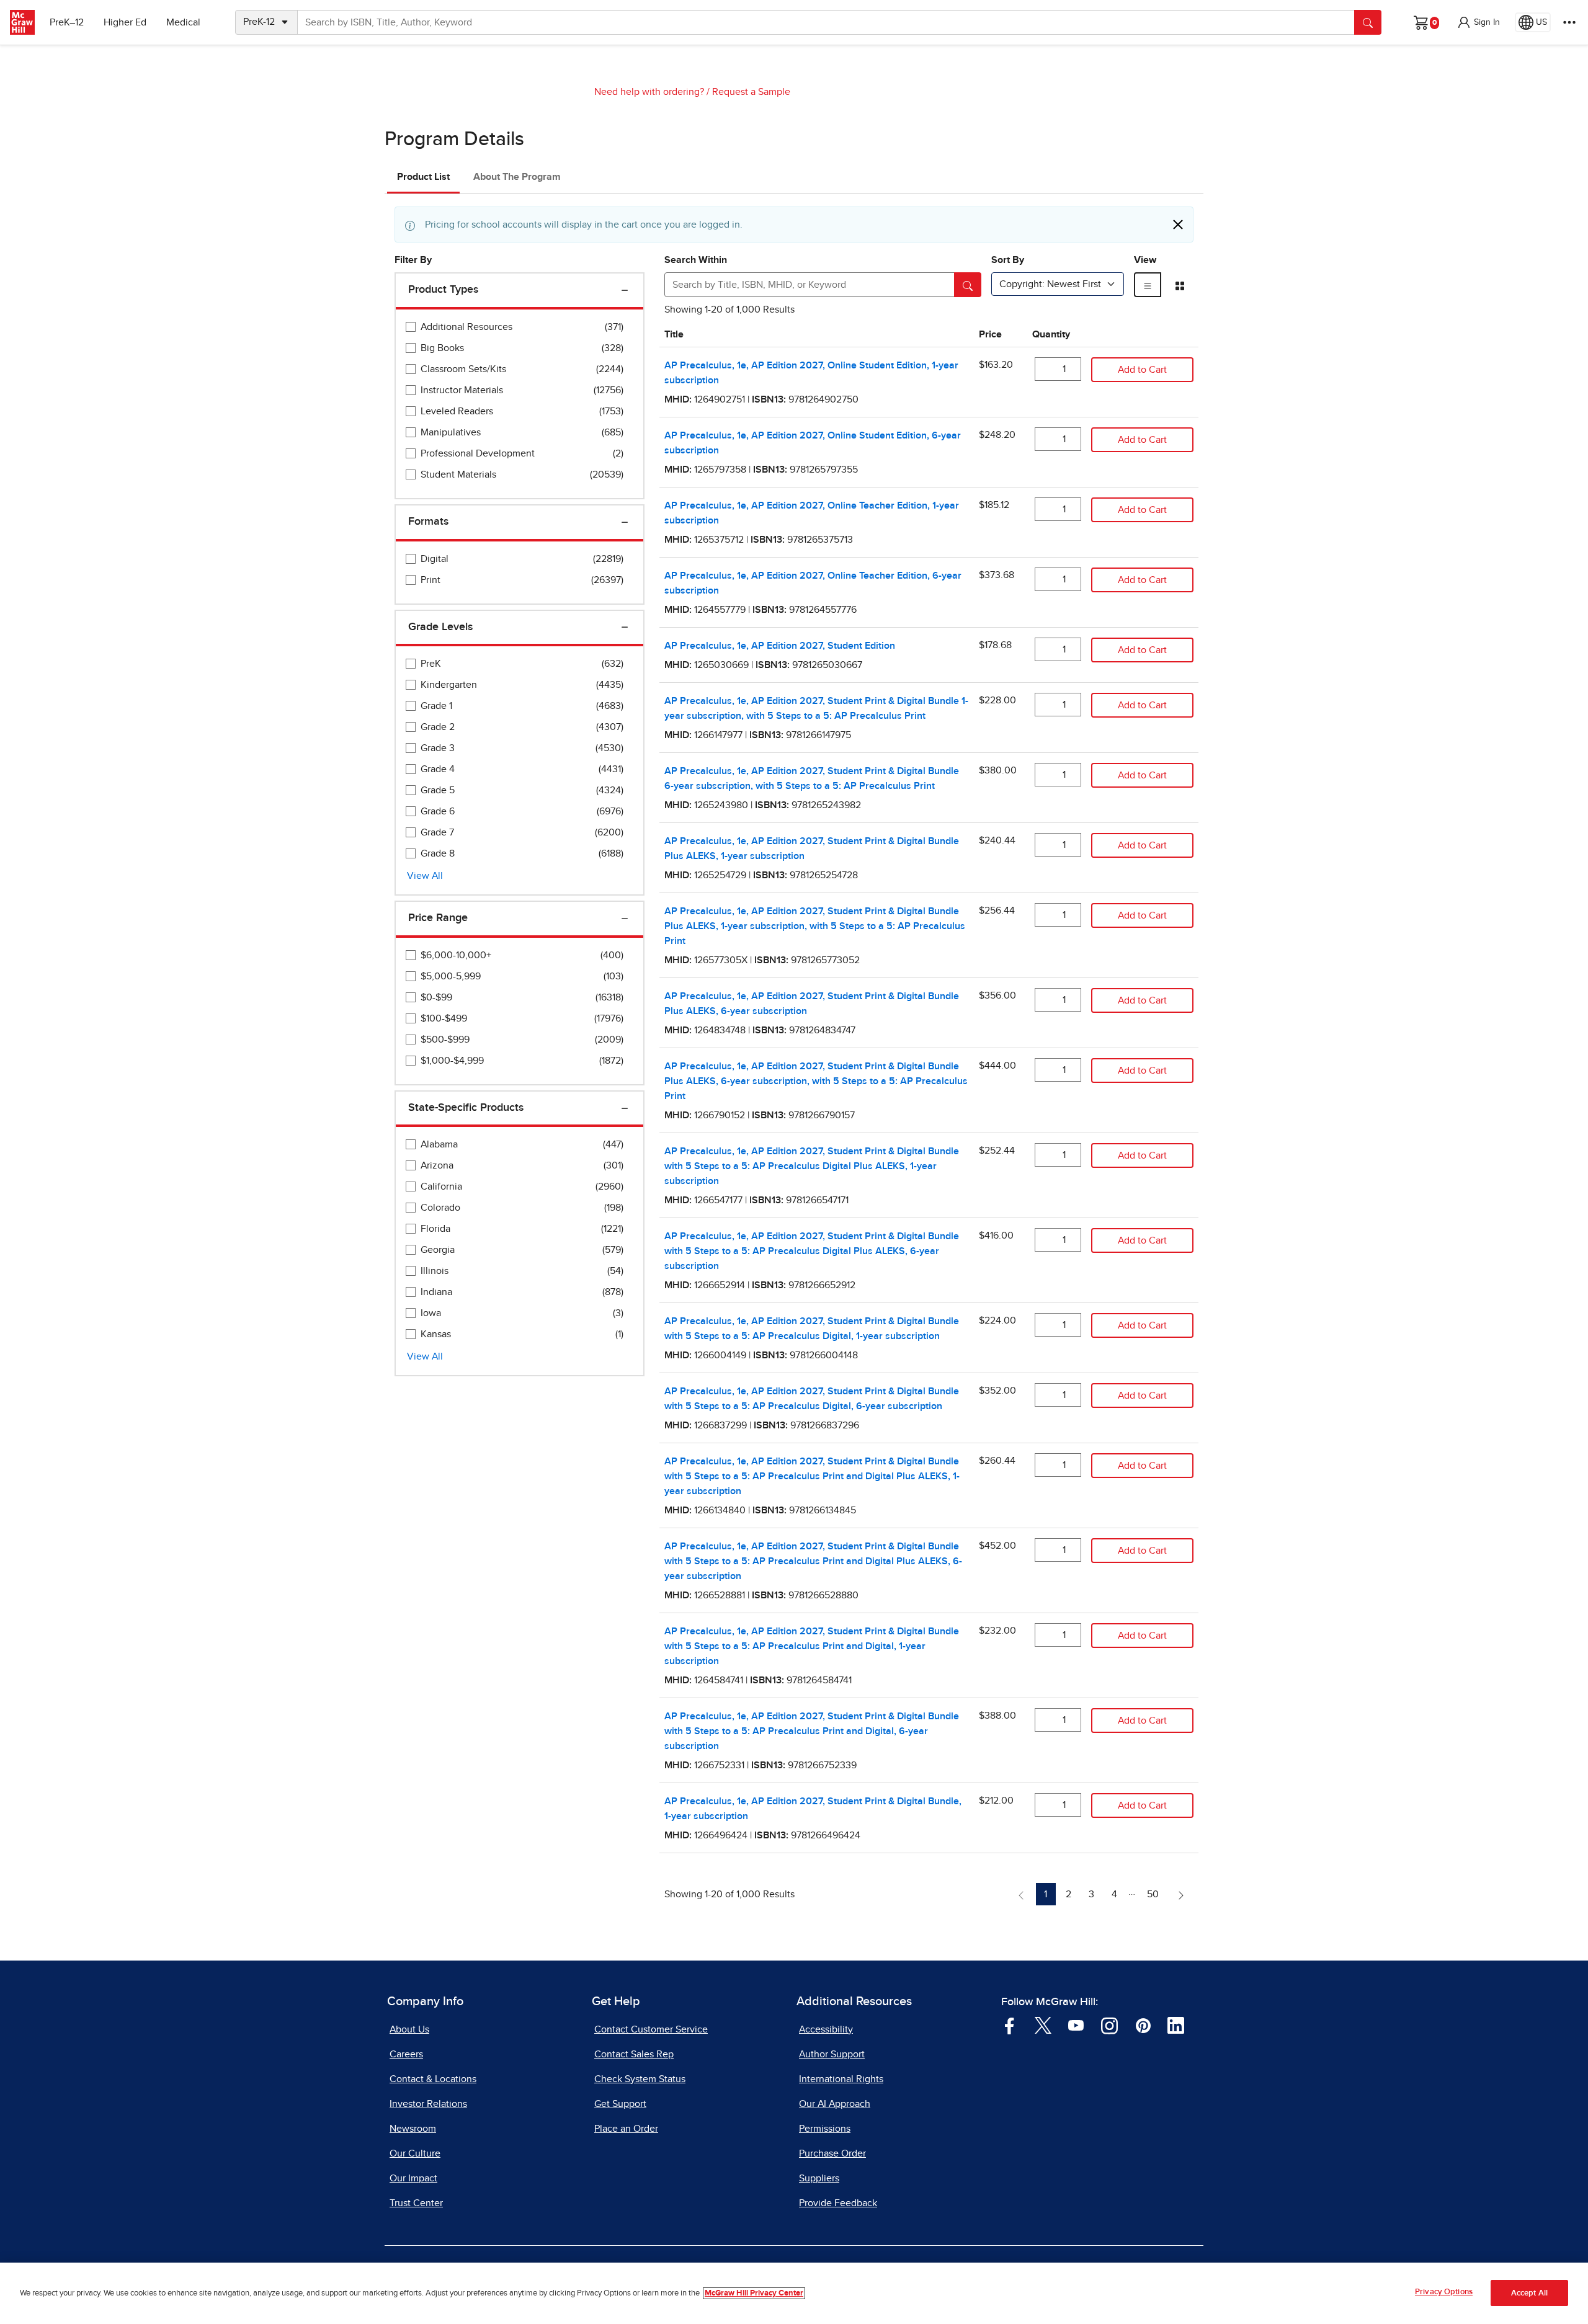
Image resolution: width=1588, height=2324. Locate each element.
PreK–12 (67, 22)
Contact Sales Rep (634, 2054)
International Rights (841, 2079)
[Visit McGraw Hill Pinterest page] (1143, 2025)
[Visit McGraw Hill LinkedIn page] (1176, 2025)
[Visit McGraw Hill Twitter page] (1043, 2025)
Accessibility (826, 2029)
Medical (183, 22)
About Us (409, 2029)
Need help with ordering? (649, 92)
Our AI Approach (835, 2104)
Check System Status (640, 2079)
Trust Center (416, 2203)
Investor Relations (428, 2104)
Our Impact (413, 2178)
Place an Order (626, 2129)
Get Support (620, 2104)
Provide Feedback (838, 2203)
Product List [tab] (423, 177)
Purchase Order (832, 2153)
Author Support (832, 2054)
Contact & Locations (433, 2079)
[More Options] (1569, 22)
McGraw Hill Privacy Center (754, 2293)
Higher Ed (125, 22)
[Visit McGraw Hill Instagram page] (1109, 2025)
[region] (794, 2293)
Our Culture (415, 2153)
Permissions (825, 2129)
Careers (406, 2054)
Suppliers (819, 2178)
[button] (1478, 22)
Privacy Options (1444, 2292)
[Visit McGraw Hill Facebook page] (1010, 2025)
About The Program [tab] (517, 177)
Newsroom (413, 2129)
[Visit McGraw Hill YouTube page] (1076, 2025)
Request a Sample (751, 92)
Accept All (1529, 2293)
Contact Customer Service (651, 2029)
